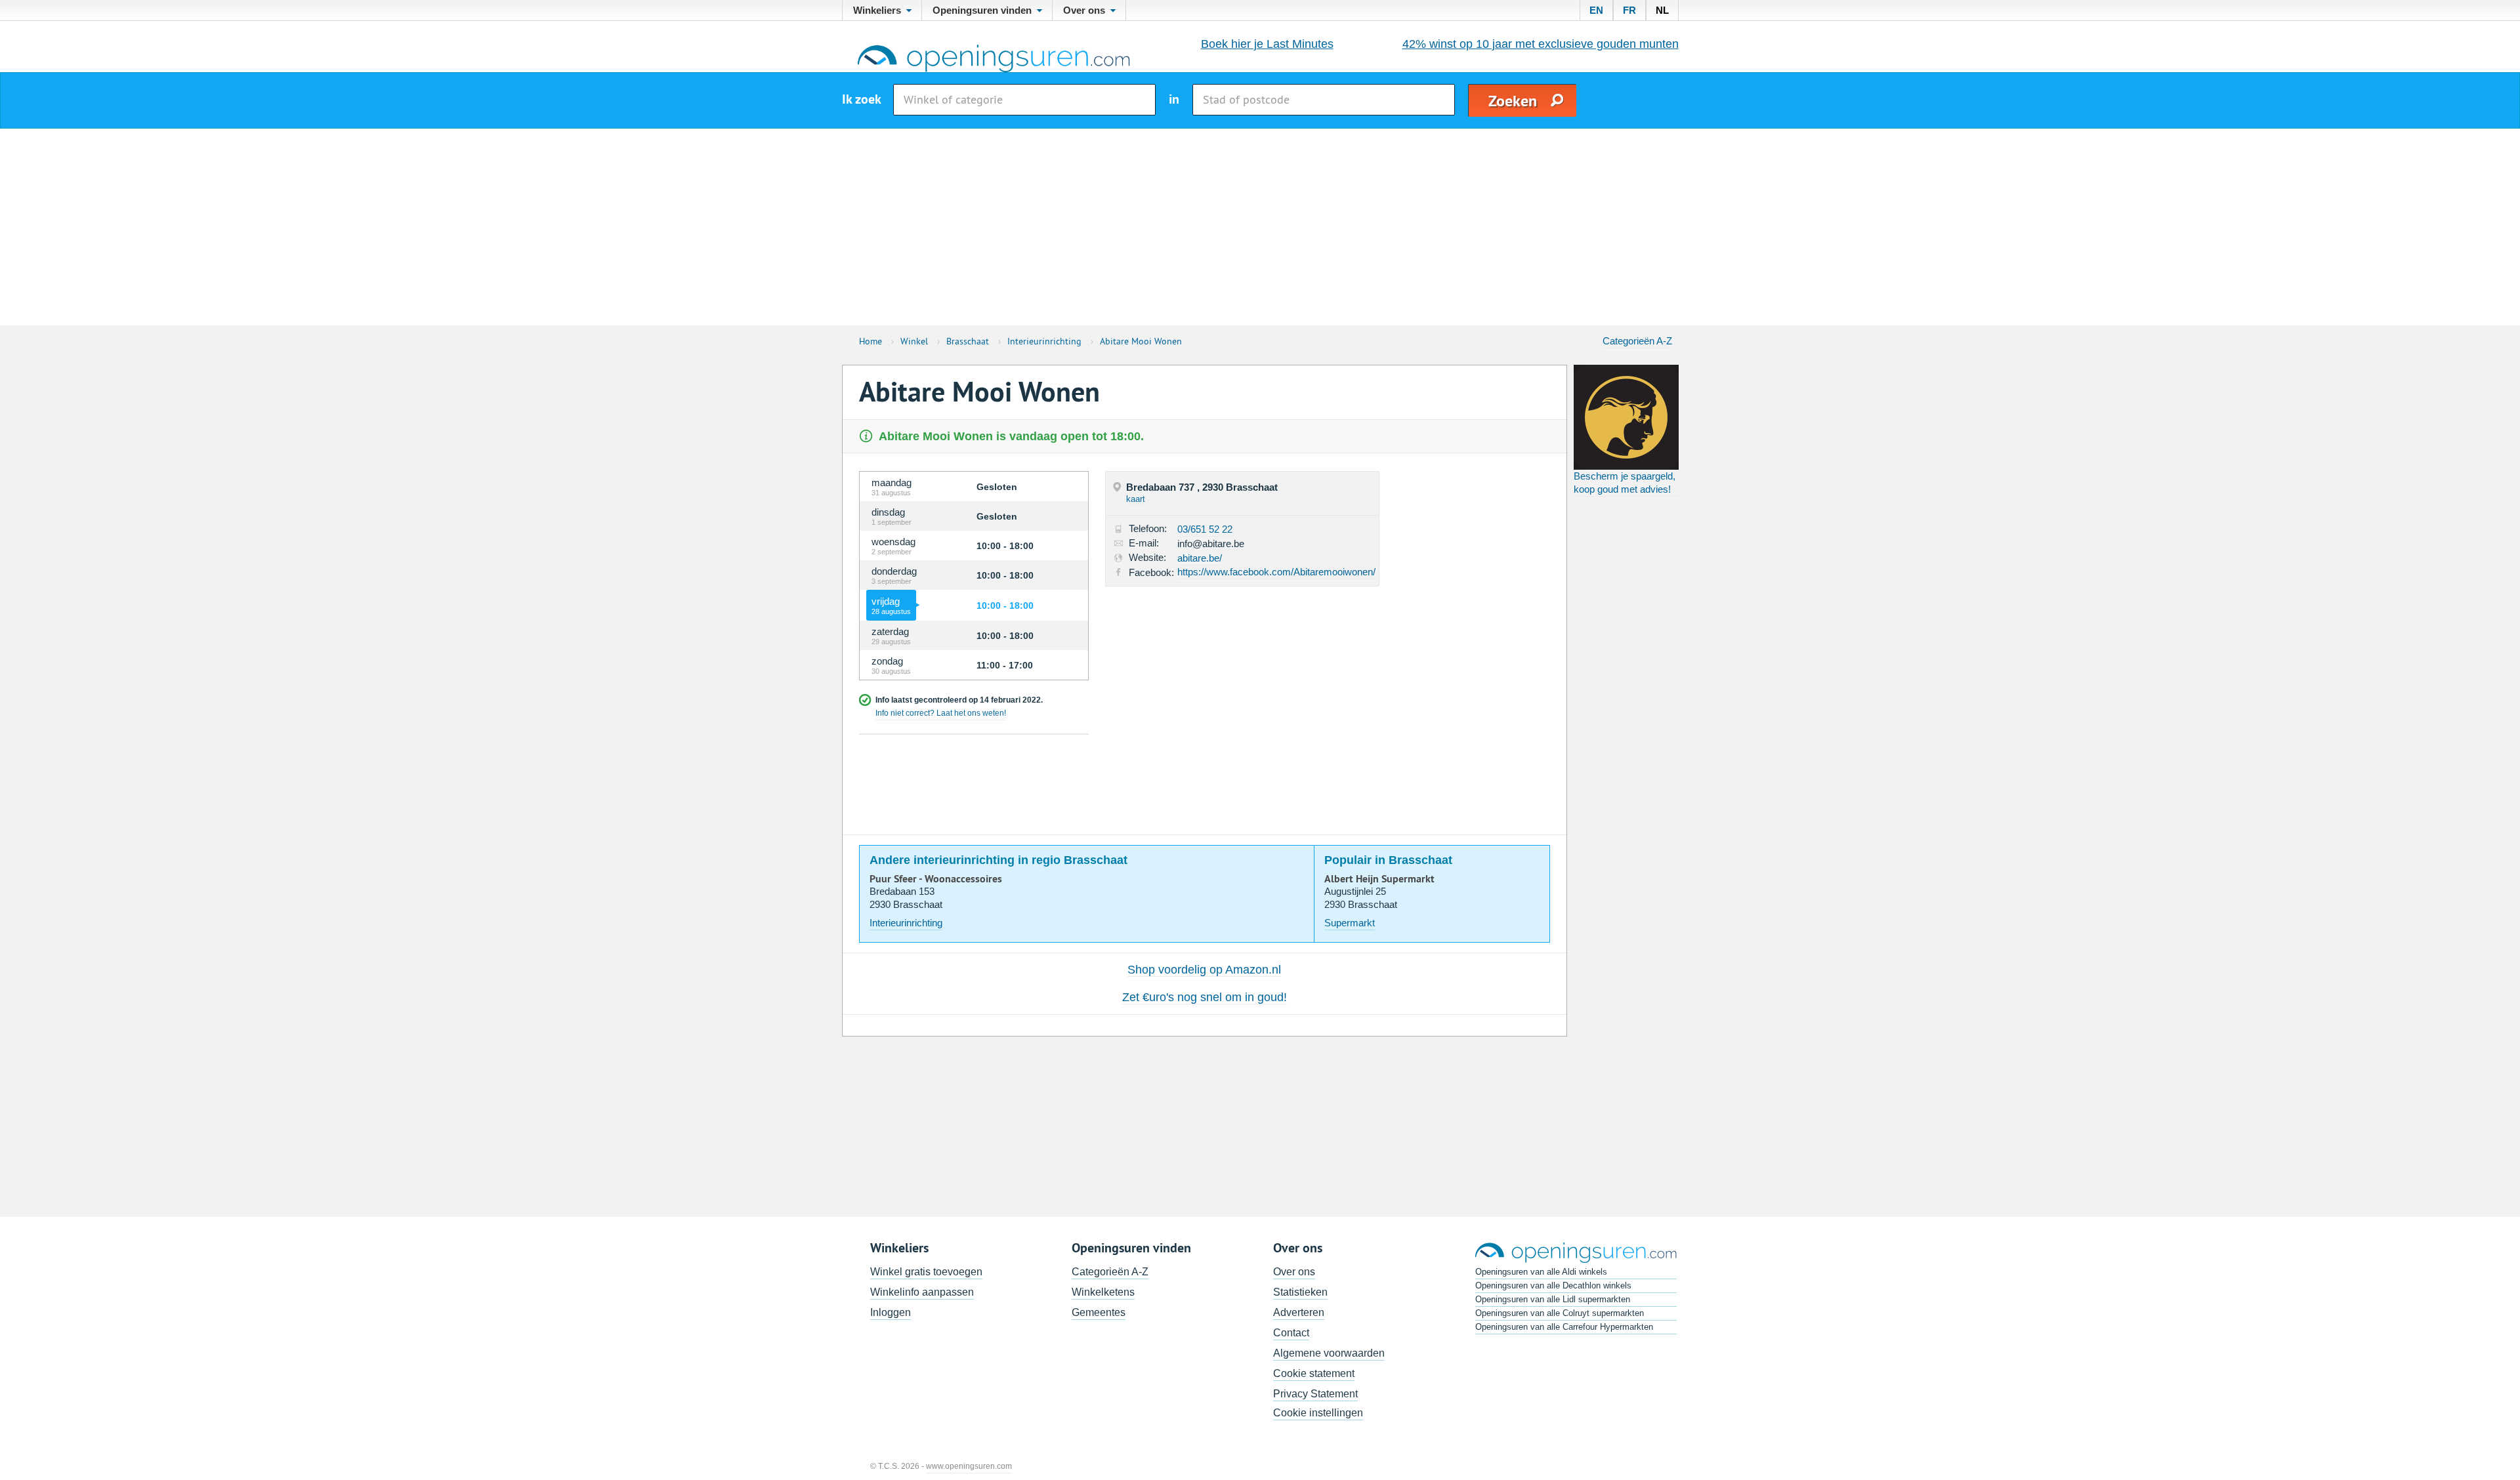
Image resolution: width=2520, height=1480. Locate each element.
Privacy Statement (1315, 1394)
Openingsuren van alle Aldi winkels (1541, 1272)
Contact (1291, 1333)
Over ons (1294, 1272)
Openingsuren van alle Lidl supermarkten (1553, 1299)
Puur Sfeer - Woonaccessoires (936, 879)
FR (1629, 10)
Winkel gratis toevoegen (926, 1272)
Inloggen (891, 1312)
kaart (1136, 499)
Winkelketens (1103, 1292)
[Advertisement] (1260, 227)
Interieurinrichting (906, 923)
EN (1596, 10)
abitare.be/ (1200, 558)
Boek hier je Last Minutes (1267, 44)
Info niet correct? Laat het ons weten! (941, 713)
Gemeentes (1099, 1312)
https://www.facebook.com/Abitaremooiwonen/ (1276, 572)
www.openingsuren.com (969, 1466)
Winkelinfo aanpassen (922, 1292)
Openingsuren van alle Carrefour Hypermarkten (1564, 1327)
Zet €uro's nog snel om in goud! (1205, 997)
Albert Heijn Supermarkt (1379, 879)
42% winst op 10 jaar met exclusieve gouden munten (1541, 44)
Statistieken (1300, 1292)
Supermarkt (1350, 923)
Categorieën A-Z (1637, 341)
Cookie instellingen (1318, 1413)
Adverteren (1299, 1312)
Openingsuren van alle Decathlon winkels (1553, 1285)
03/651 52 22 (1205, 529)
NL (1662, 10)
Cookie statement (1314, 1373)
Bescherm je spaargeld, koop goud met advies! (1625, 483)
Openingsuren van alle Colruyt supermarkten (1560, 1313)
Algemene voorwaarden (1329, 1353)
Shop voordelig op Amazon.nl (1204, 970)
